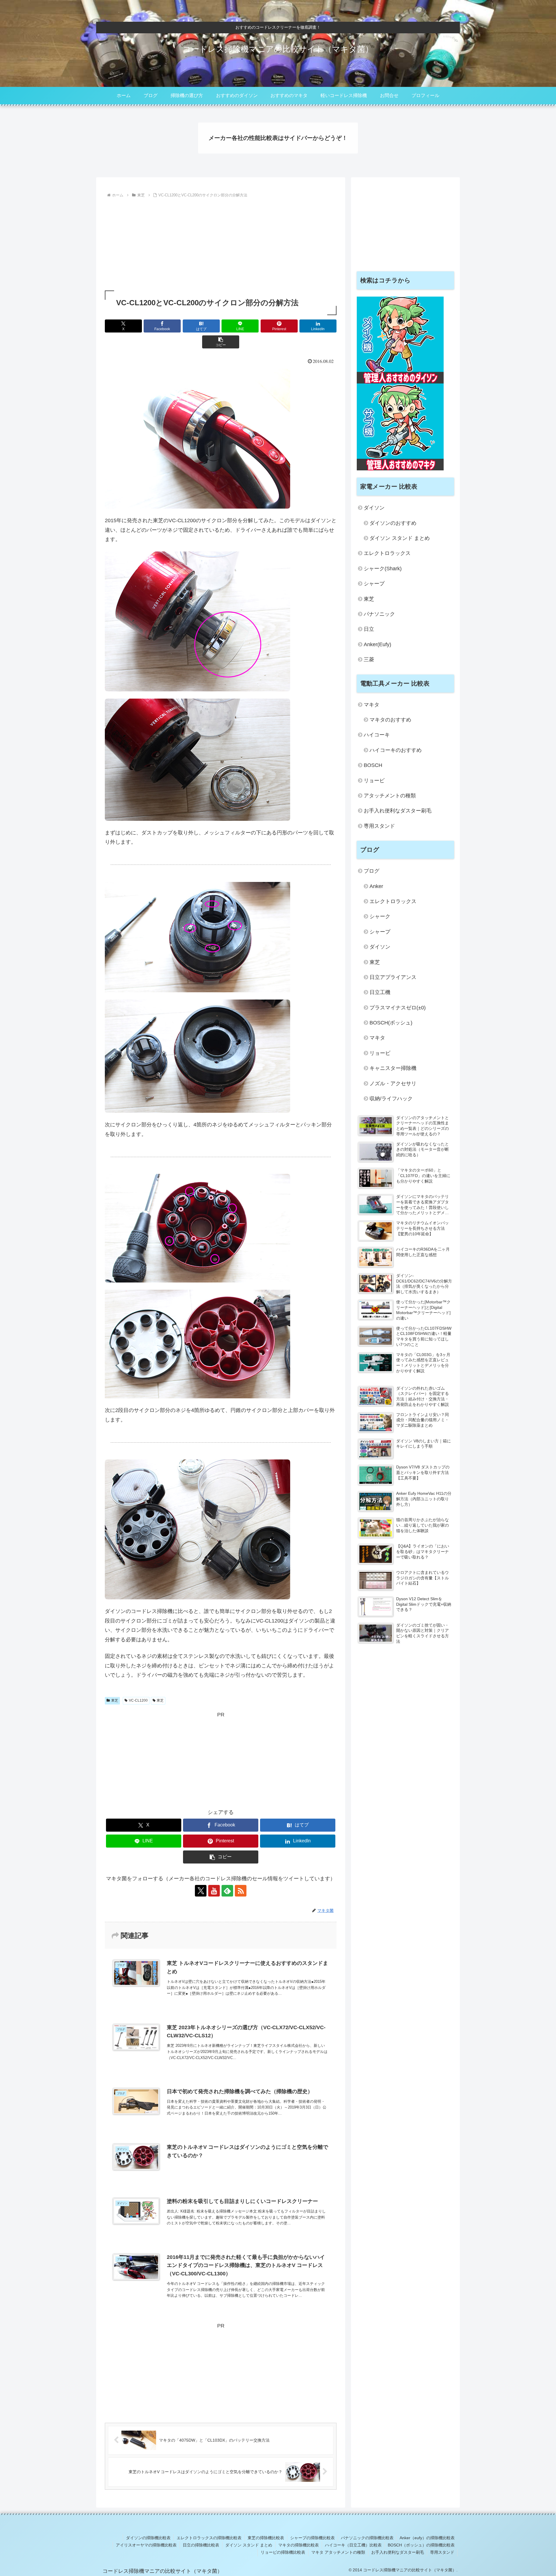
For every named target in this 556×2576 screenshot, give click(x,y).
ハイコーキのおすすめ (396, 750)
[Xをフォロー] (201, 1891)
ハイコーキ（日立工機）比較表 (353, 2545)
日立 (369, 629)
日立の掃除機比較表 (201, 2545)
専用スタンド (379, 826)
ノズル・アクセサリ (393, 1084)
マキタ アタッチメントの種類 (338, 2552)
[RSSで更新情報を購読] (241, 1891)
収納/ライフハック (391, 1099)
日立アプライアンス (393, 977)
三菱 (369, 659)
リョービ (374, 781)
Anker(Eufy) (377, 644)
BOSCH (373, 765)
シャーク (380, 916)
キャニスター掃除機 (393, 1068)
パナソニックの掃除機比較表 (367, 2538)
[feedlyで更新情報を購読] (227, 1891)
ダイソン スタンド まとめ (400, 538)
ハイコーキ (377, 735)
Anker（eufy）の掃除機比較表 (427, 2538)
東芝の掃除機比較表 (266, 2538)
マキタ (372, 705)
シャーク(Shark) (383, 569)
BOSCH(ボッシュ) (391, 1023)
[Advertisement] (221, 243)
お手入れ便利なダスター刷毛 (398, 811)
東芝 (115, 1700)
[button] (221, 342)
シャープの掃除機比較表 (312, 2538)
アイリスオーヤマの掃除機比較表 (146, 2545)
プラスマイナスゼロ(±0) (398, 1008)
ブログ (372, 871)
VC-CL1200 (138, 1700)
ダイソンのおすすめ (393, 523)
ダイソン (374, 508)
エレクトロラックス (387, 553)
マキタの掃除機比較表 (299, 2545)
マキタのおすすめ (390, 720)
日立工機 (380, 992)
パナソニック (379, 614)
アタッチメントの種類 (390, 796)
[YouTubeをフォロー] (214, 1891)
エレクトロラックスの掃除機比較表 (209, 2538)
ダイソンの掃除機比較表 (148, 2538)
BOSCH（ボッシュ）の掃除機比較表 (421, 2545)
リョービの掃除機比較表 (283, 2552)
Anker (376, 886)
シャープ (374, 584)
